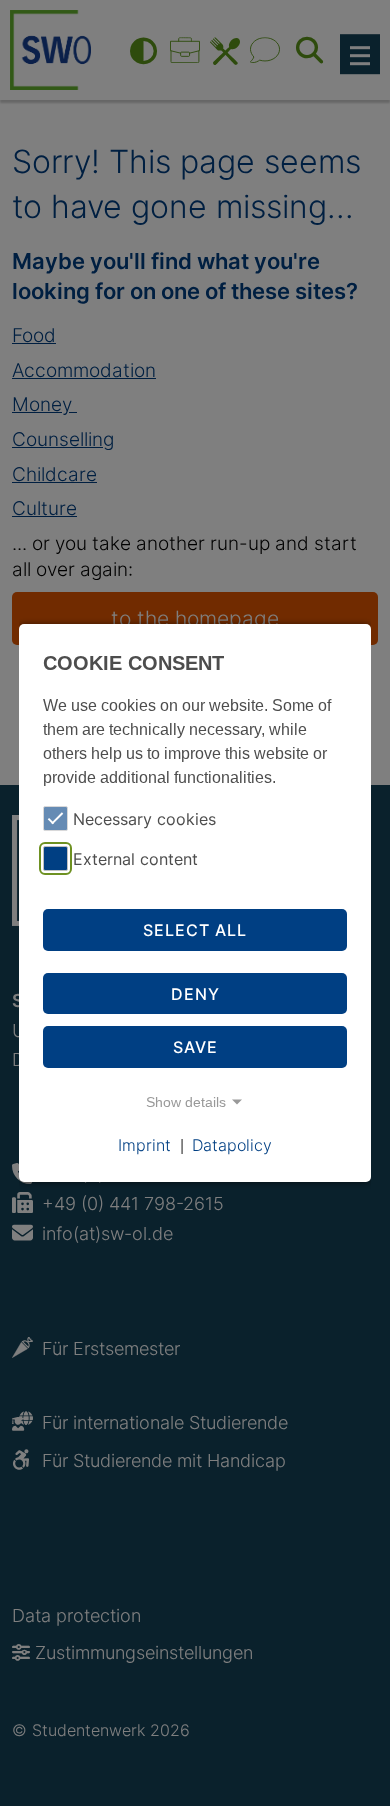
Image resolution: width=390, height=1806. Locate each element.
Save (195, 1047)
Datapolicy (232, 1145)
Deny (195, 994)
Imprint (144, 1145)
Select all (195, 930)
